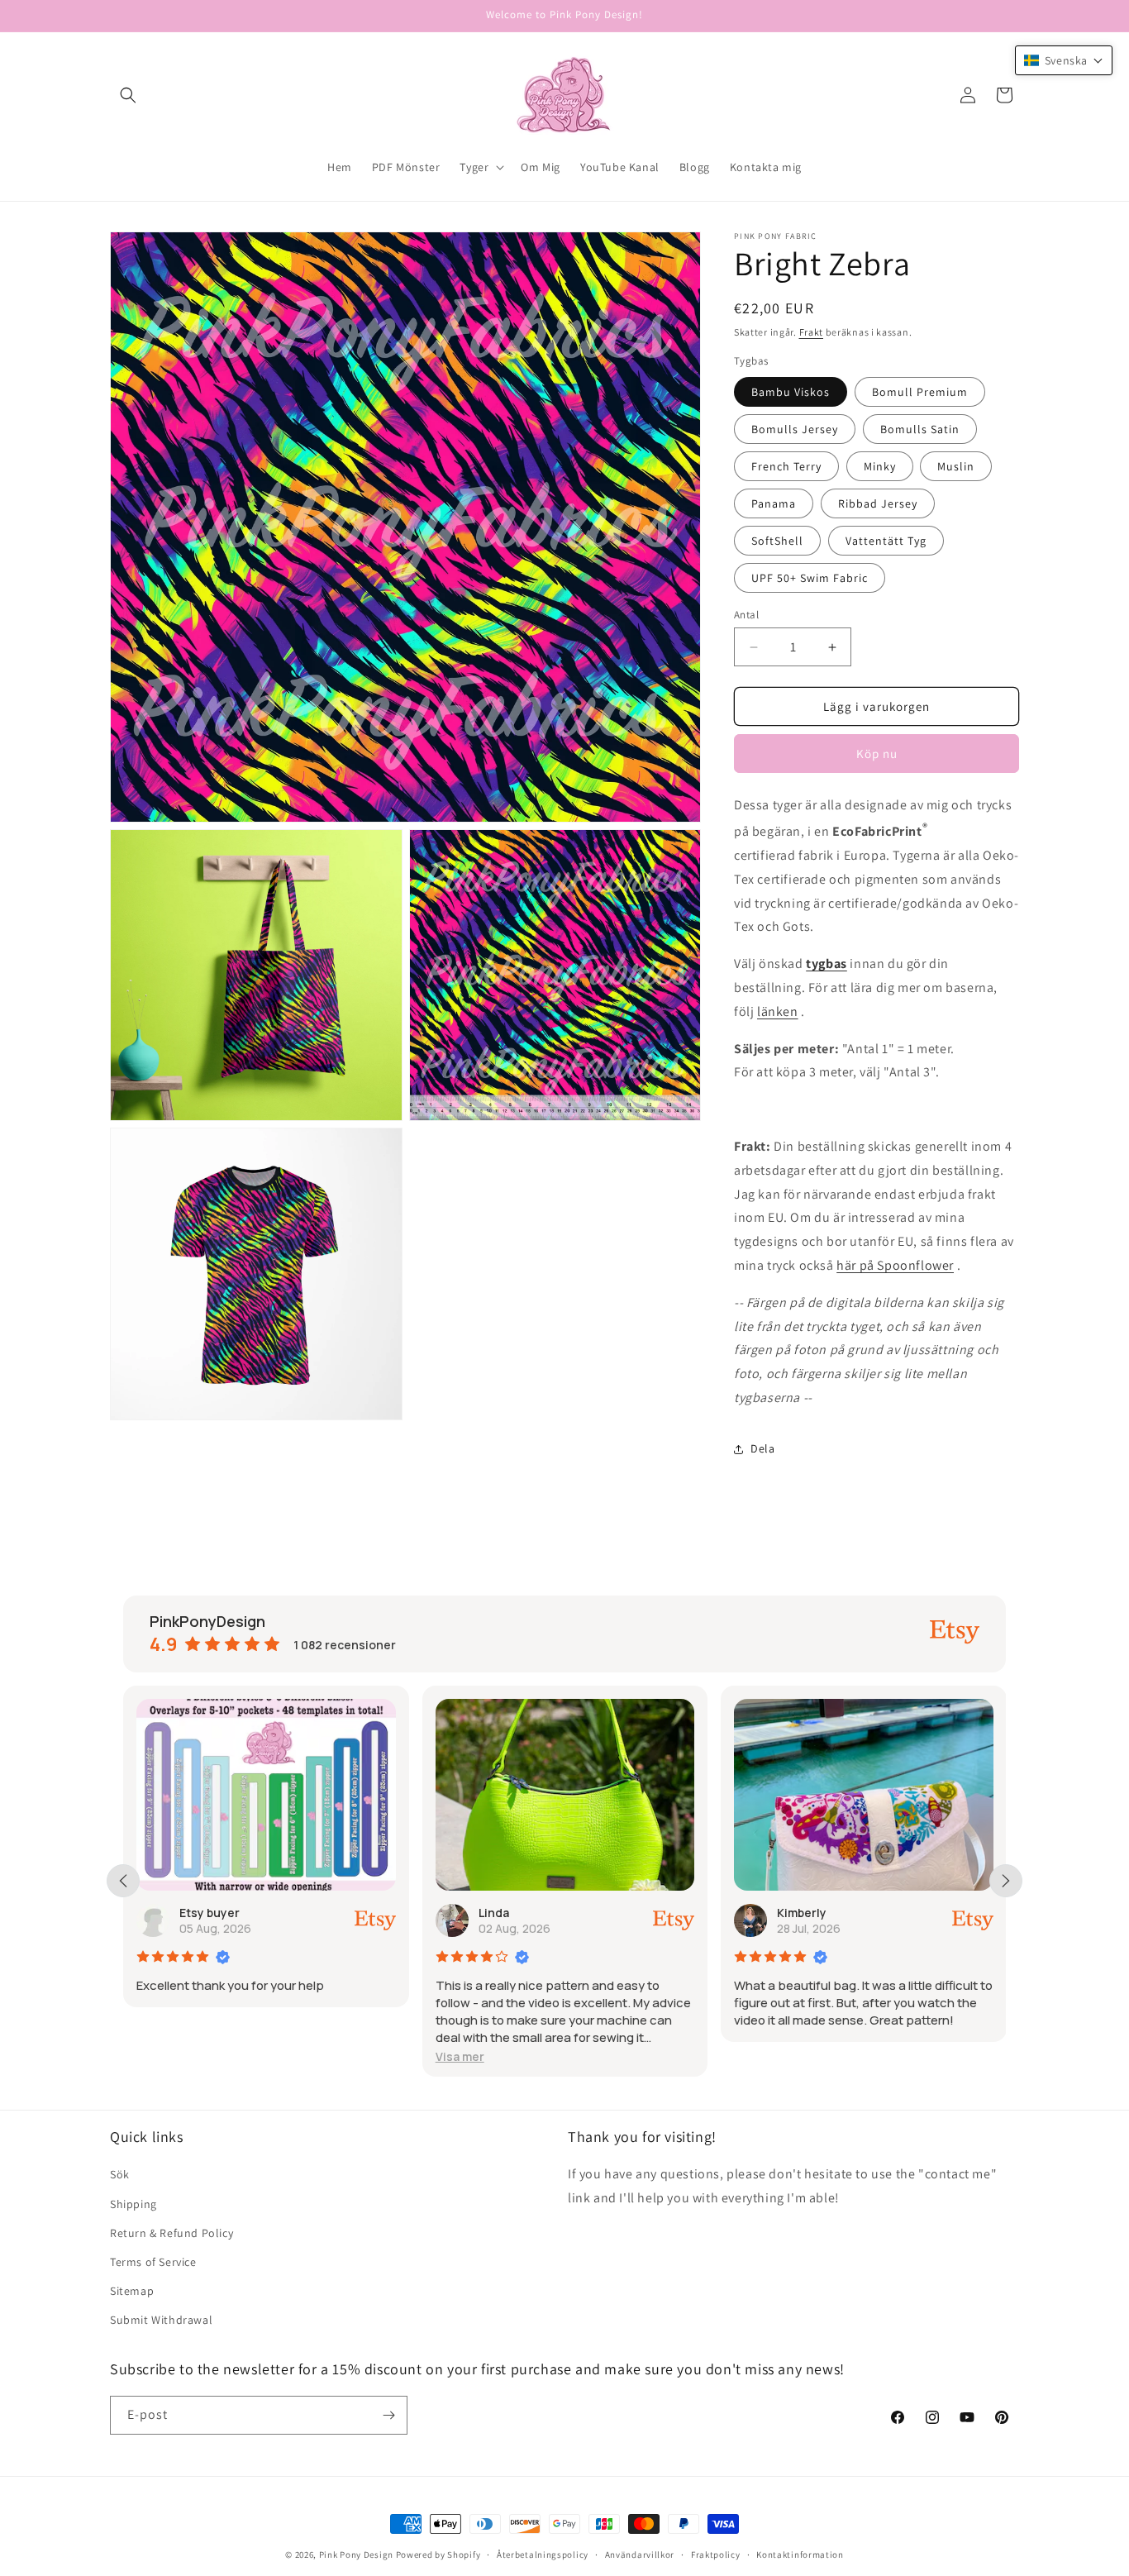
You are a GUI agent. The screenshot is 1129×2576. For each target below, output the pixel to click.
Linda (494, 1913)
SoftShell (777, 541)
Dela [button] (762, 1448)
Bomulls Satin (920, 429)
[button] (128, 95)
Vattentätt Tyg (886, 541)
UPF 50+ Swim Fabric (810, 578)
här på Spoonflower (895, 1265)
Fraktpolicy (716, 2555)
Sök (120, 2174)
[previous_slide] (123, 1881)
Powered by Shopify (438, 2555)
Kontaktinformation (800, 2555)
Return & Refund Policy (171, 2233)
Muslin (956, 466)
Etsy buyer (210, 1913)
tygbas (827, 964)
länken (778, 1011)
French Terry (786, 466)
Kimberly (802, 1913)
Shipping (133, 2204)
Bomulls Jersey (795, 429)
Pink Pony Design (356, 2555)
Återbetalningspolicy (543, 2555)
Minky (880, 466)
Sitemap (132, 2291)
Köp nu (877, 754)
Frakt (812, 332)
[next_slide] (1006, 1881)
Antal (746, 615)
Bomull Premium (920, 392)
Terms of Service (153, 2262)
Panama (774, 503)
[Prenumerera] (388, 2415)
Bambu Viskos (791, 392)
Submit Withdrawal (161, 2320)
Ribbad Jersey (878, 503)
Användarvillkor (640, 2555)
